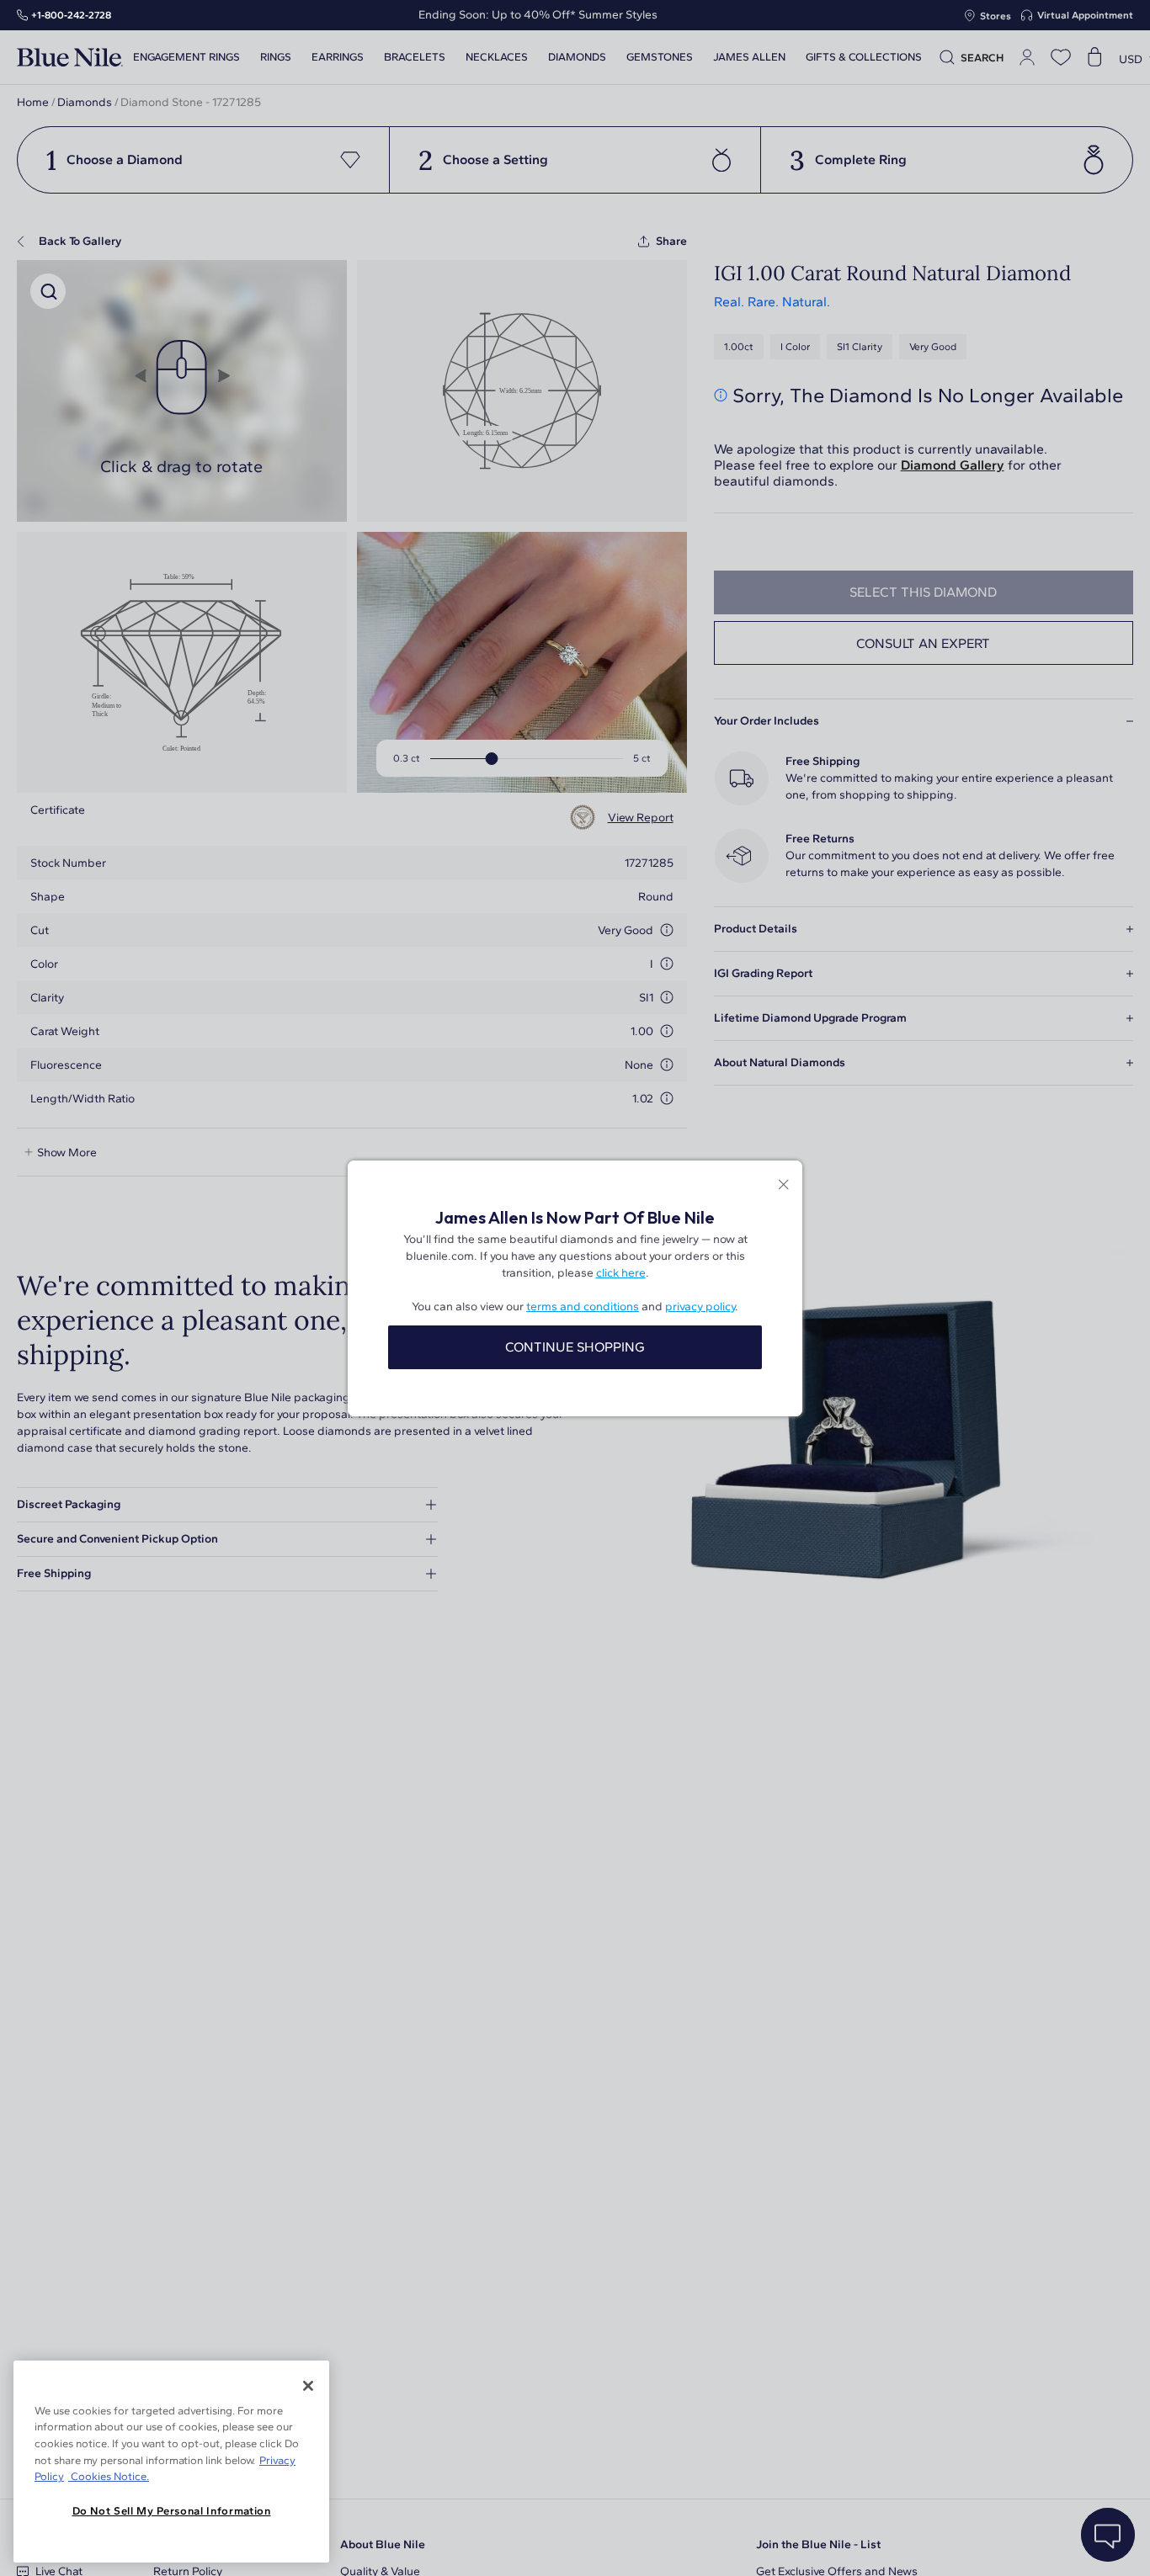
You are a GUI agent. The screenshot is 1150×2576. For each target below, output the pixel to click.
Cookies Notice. (109, 2476)
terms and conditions (583, 1307)
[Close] (308, 2386)
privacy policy (700, 1307)
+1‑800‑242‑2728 (71, 15)
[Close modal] (783, 1186)
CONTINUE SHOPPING (575, 1347)
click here (621, 1273)
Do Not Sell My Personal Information (172, 2511)
